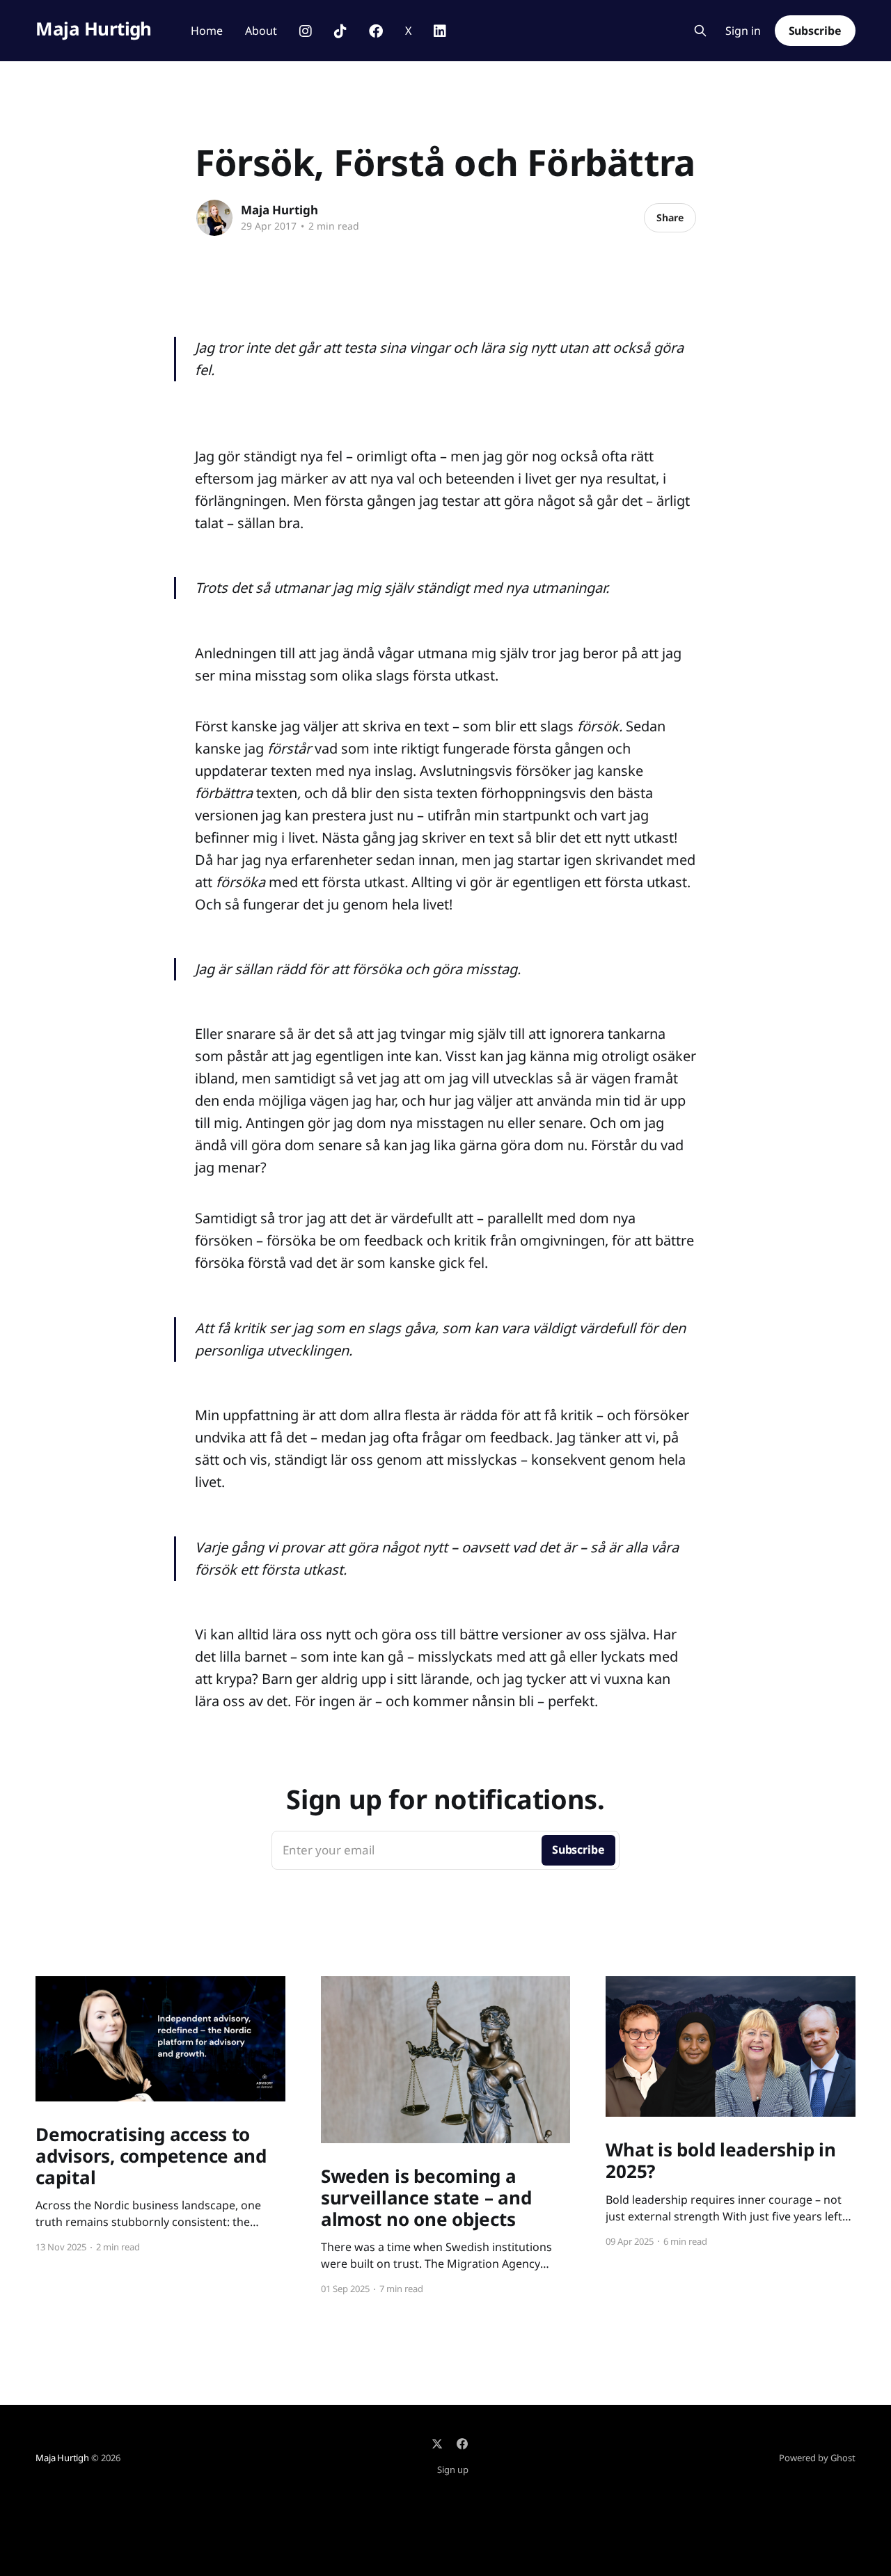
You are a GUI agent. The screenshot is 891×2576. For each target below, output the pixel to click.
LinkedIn (440, 31)
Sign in (743, 31)
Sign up (453, 2470)
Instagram (306, 31)
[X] (437, 2444)
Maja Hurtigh (94, 29)
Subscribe (815, 31)
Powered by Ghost (817, 2458)
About (261, 31)
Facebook (376, 31)
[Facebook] (462, 2444)
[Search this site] (700, 31)
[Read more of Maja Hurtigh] (214, 218)
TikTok (340, 31)
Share (670, 217)
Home (207, 31)
